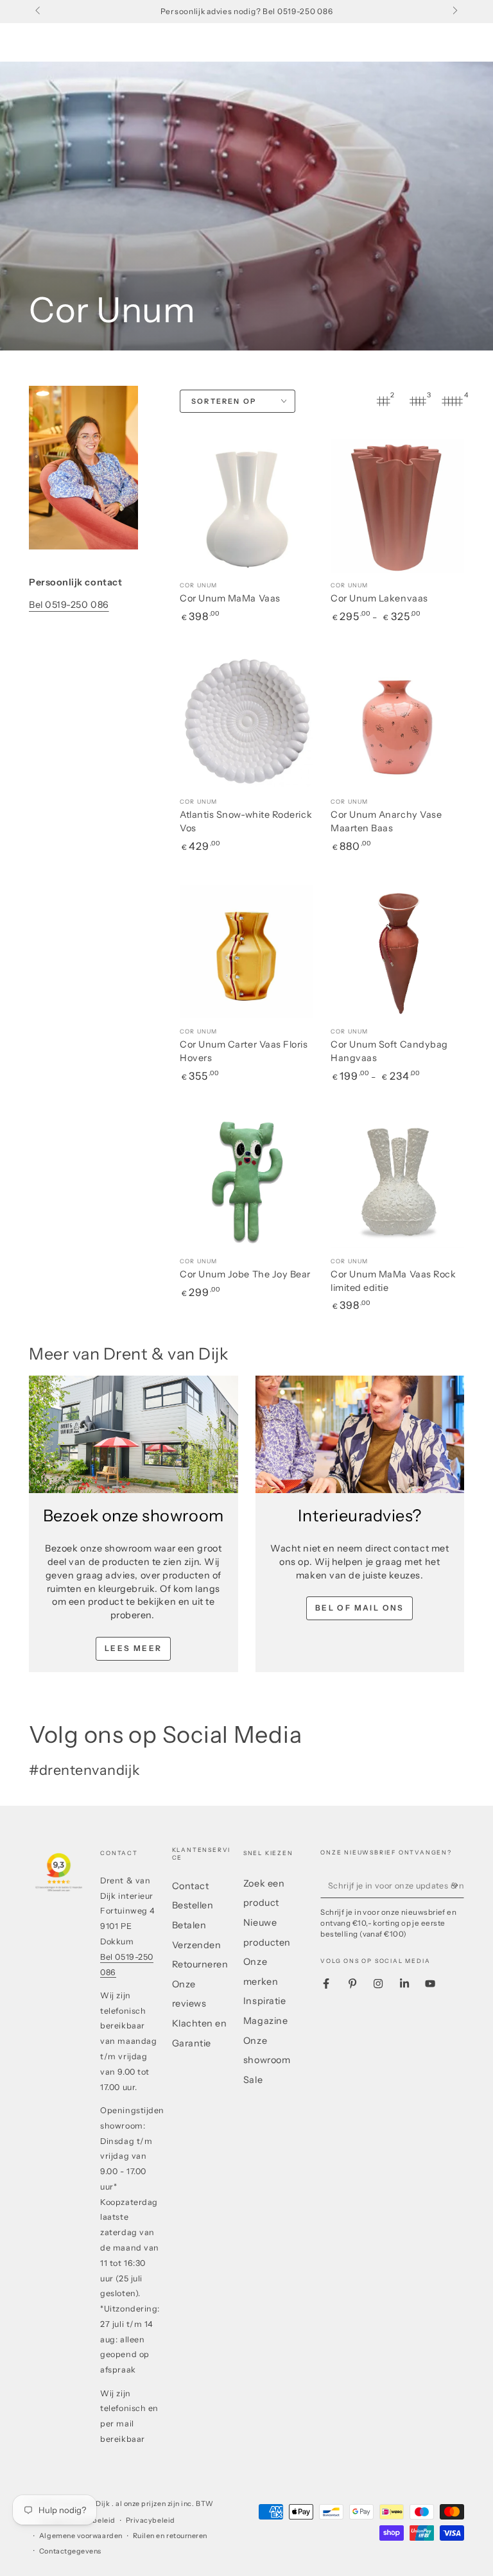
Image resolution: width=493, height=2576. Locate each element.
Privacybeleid (151, 2520)
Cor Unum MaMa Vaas (230, 598)
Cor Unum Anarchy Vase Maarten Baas (386, 821)
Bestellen (193, 1905)
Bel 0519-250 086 (69, 605)
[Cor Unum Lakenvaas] (397, 506)
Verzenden (197, 1945)
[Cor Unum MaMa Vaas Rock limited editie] (397, 1181)
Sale (253, 2080)
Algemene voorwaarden (81, 2536)
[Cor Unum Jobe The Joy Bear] (246, 1181)
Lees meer (134, 1648)
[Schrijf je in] (457, 1885)
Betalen (189, 1925)
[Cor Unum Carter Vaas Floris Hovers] (246, 951)
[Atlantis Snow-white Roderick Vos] (246, 722)
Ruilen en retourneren (170, 2536)
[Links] (39, 12)
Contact (191, 1886)
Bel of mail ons (360, 1608)
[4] (453, 401)
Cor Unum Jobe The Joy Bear (245, 1274)
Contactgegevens (70, 2551)
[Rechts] (454, 12)
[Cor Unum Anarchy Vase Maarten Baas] (397, 722)
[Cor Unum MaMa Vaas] (246, 506)
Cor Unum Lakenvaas (379, 598)
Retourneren (200, 1964)
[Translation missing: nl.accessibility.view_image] (134, 1434)
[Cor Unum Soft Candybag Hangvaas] (397, 951)
